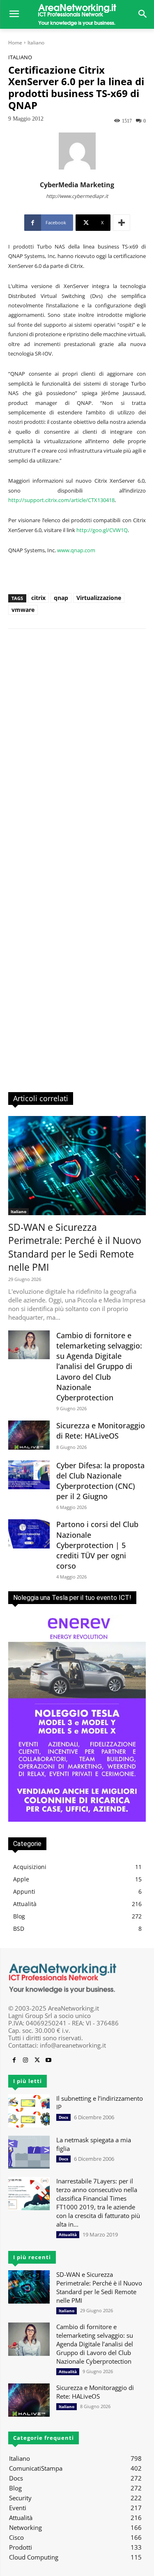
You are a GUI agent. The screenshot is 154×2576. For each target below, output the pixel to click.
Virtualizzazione (99, 598)
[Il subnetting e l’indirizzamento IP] (29, 2111)
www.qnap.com (76, 550)
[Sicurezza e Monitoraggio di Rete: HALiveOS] (29, 1435)
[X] (37, 2060)
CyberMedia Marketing (77, 185)
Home (15, 43)
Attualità (68, 2234)
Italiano (36, 43)
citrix (38, 598)
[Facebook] (14, 2060)
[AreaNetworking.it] (77, 14)
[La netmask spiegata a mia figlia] (29, 2152)
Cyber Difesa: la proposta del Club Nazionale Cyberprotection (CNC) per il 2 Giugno (100, 1481)
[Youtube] (48, 2060)
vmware (23, 610)
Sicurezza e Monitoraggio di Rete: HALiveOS (101, 1431)
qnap (61, 598)
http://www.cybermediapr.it (77, 196)
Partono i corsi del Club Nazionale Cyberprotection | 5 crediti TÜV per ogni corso (97, 1545)
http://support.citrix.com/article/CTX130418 (61, 500)
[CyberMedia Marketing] (77, 151)
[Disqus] (77, 753)
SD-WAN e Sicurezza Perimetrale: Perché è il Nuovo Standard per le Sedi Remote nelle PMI (75, 1247)
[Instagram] (25, 2060)
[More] (122, 223)
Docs (63, 2117)
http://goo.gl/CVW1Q (102, 530)
